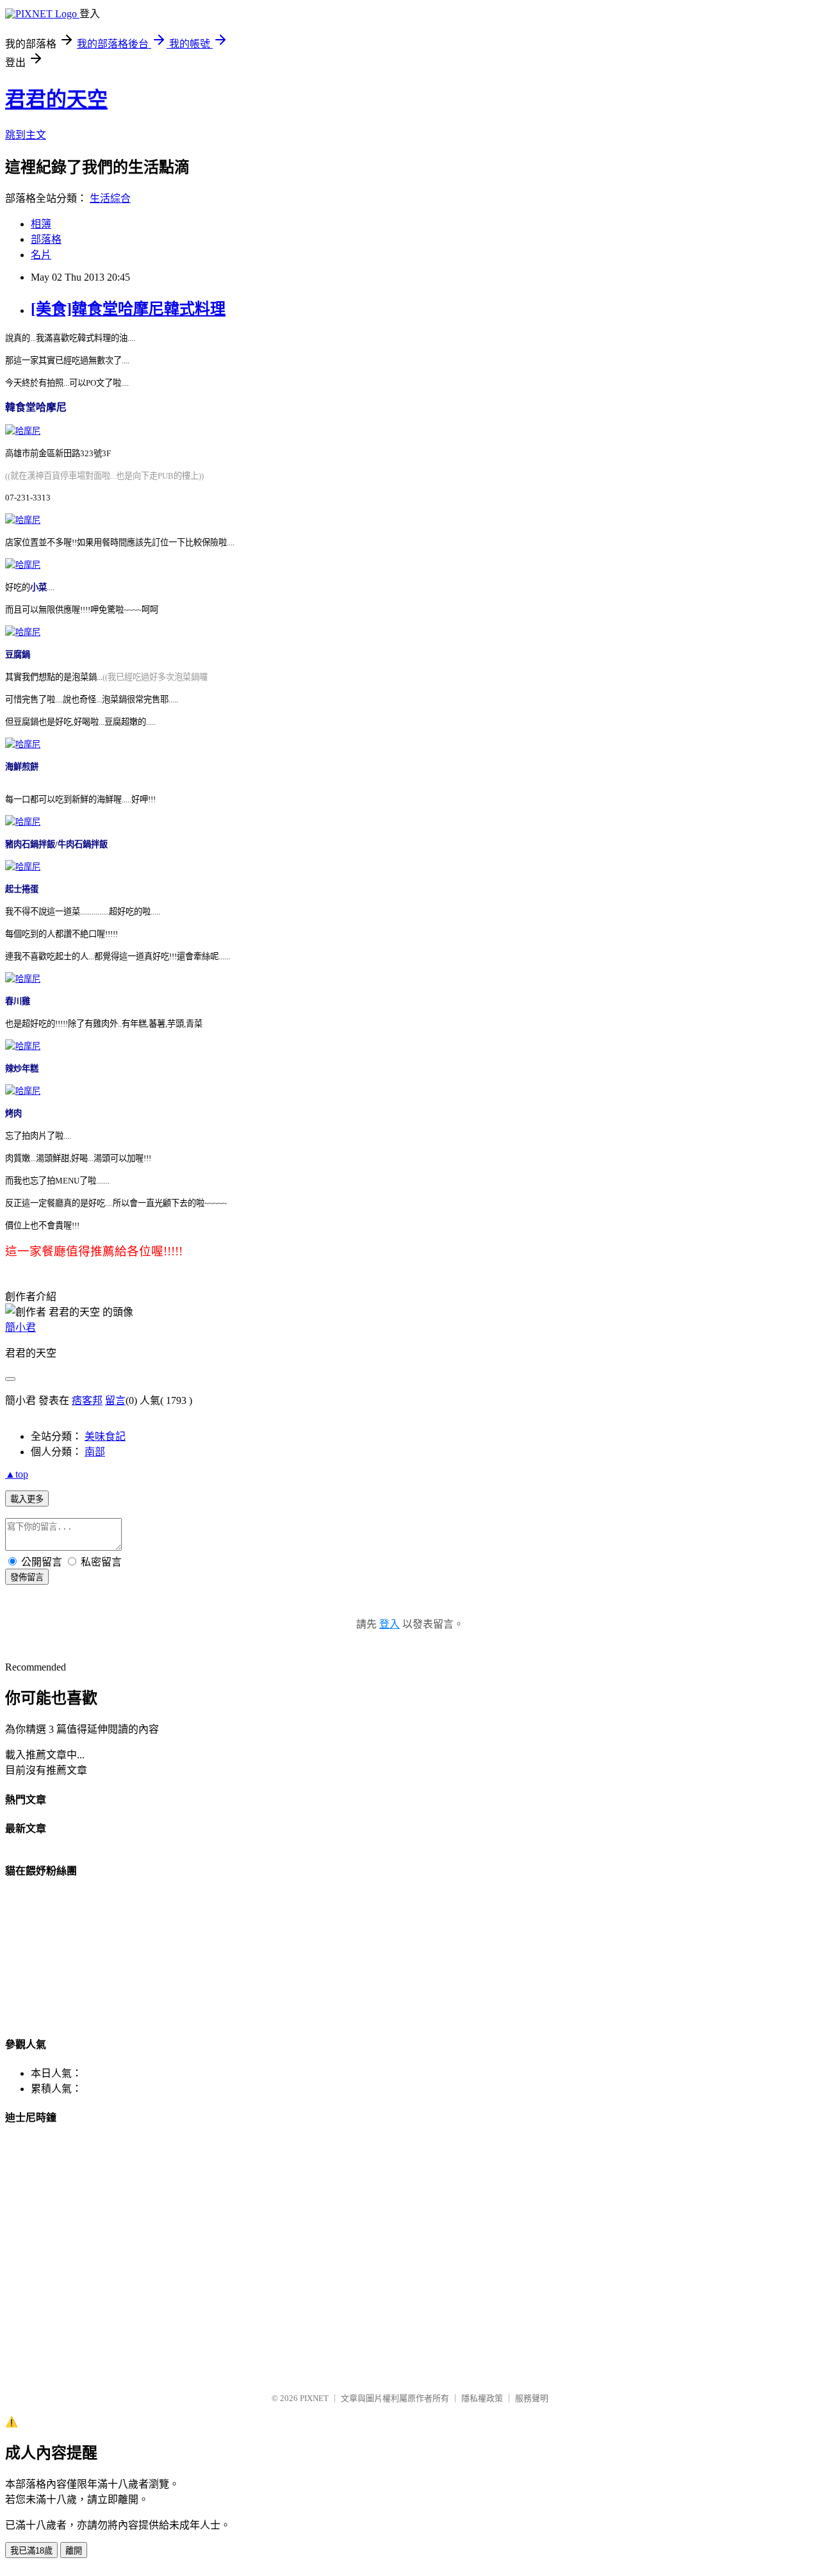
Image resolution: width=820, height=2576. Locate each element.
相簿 (41, 224)
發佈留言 (27, 1577)
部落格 (46, 239)
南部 (95, 1452)
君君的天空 (56, 99)
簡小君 (20, 1327)
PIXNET (314, 2398)
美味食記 (105, 1436)
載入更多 (27, 1499)
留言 (115, 1400)
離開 (74, 2551)
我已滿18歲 (31, 2551)
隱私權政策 (482, 2398)
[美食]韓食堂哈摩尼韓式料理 (128, 309)
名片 (41, 255)
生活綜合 (110, 198)
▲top (17, 1474)
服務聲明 (532, 2398)
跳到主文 (26, 135)
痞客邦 (87, 1400)
